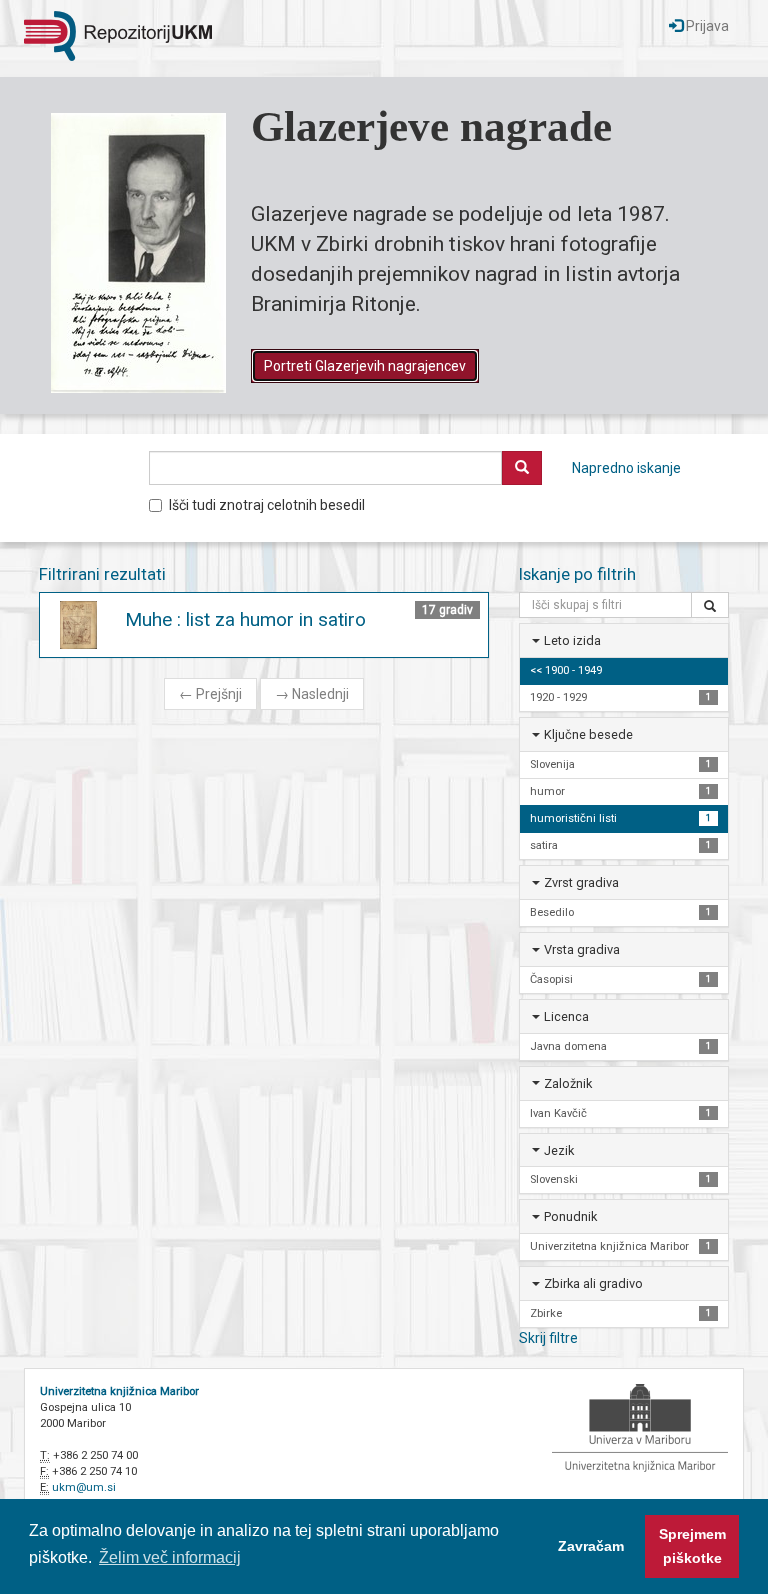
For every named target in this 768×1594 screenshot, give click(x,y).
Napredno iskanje (626, 468)
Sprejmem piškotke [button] (692, 1546)
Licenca (566, 1016)
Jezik (559, 1150)
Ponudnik (570, 1216)
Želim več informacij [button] (170, 1557)
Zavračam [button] (591, 1546)
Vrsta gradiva (582, 949)
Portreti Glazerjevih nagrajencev (365, 366)
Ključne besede (588, 734)
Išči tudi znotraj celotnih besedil (267, 505)
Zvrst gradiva (581, 882)
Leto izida (572, 640)
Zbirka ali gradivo (593, 1283)
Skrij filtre (548, 1338)
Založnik (568, 1083)
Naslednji (312, 694)
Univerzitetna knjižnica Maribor (119, 1391)
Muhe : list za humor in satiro (245, 619)
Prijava (706, 26)
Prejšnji (210, 694)
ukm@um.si (84, 1487)
